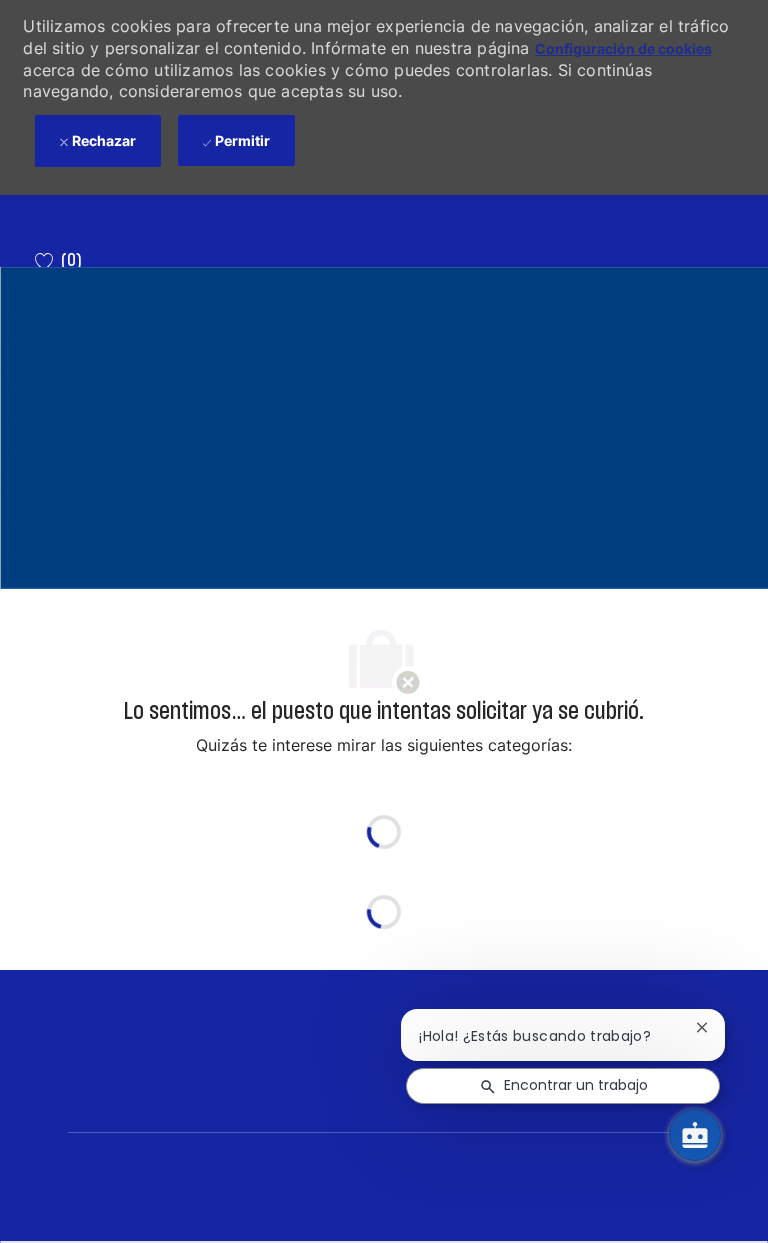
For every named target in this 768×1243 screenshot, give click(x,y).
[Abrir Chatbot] (695, 1135)
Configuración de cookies (623, 48)
